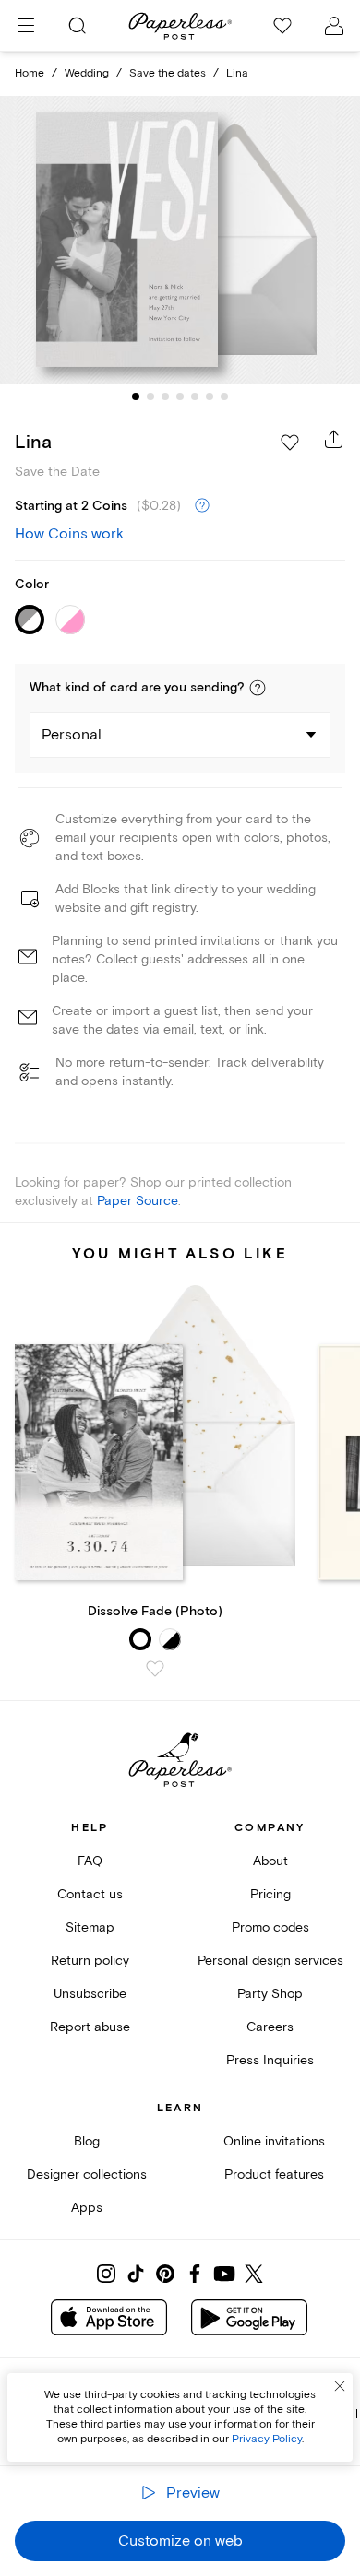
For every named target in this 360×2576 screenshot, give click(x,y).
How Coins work (69, 534)
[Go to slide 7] (224, 396)
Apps (87, 2208)
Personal (72, 735)
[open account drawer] (334, 26)
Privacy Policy (267, 2439)
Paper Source (138, 1201)
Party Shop (270, 1994)
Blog (87, 2141)
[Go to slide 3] (165, 396)
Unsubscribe (90, 1994)
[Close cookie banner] (340, 2386)
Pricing (270, 1894)
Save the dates (168, 73)
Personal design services (270, 1961)
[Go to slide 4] (180, 396)
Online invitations (274, 2141)
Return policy (90, 1961)
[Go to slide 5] (195, 396)
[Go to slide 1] (136, 396)
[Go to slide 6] (210, 396)
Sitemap (90, 1927)
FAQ (90, 1861)
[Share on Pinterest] (165, 2274)
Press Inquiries (270, 2060)
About (270, 1861)
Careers (270, 2027)
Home (30, 73)
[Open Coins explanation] (202, 506)
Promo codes (270, 1927)
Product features (274, 2174)
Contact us (90, 1894)
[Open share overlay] (334, 439)
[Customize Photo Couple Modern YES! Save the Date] (180, 240)
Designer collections (87, 2174)
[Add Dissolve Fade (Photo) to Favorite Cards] (155, 1669)
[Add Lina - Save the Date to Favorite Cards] (290, 443)
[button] (258, 688)
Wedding (87, 73)
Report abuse (90, 2027)
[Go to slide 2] (150, 396)
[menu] (26, 26)
